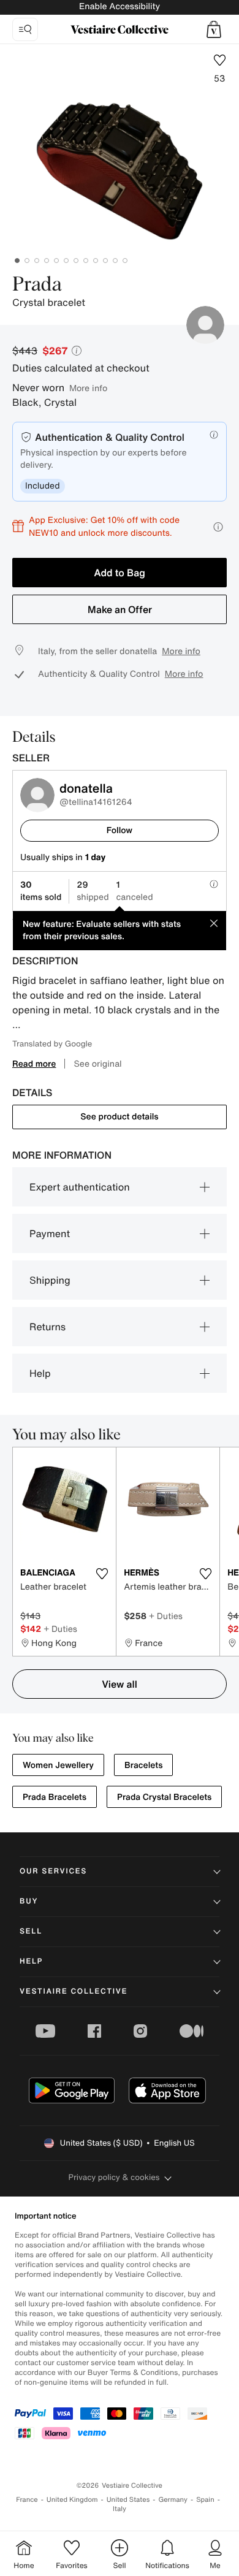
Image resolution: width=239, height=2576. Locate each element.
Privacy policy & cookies (114, 2177)
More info (88, 388)
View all (120, 1684)
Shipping (50, 1280)
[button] (214, 29)
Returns (47, 1327)
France (27, 2500)
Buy (29, 1901)
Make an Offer (120, 609)
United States (128, 2500)
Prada (37, 285)
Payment (50, 1233)
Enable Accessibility (120, 6)
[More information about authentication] (214, 435)
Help (40, 1373)
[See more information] (218, 527)
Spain (205, 2500)
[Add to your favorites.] (102, 1574)
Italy (120, 2509)
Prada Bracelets (55, 1797)
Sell (31, 1931)
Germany (173, 2500)
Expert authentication (80, 1187)
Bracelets (143, 1765)
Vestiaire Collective (74, 1991)
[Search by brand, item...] (25, 29)
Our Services (53, 1871)
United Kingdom (72, 2500)
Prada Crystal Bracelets (164, 1797)
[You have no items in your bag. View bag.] (214, 29)
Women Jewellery (58, 1765)
